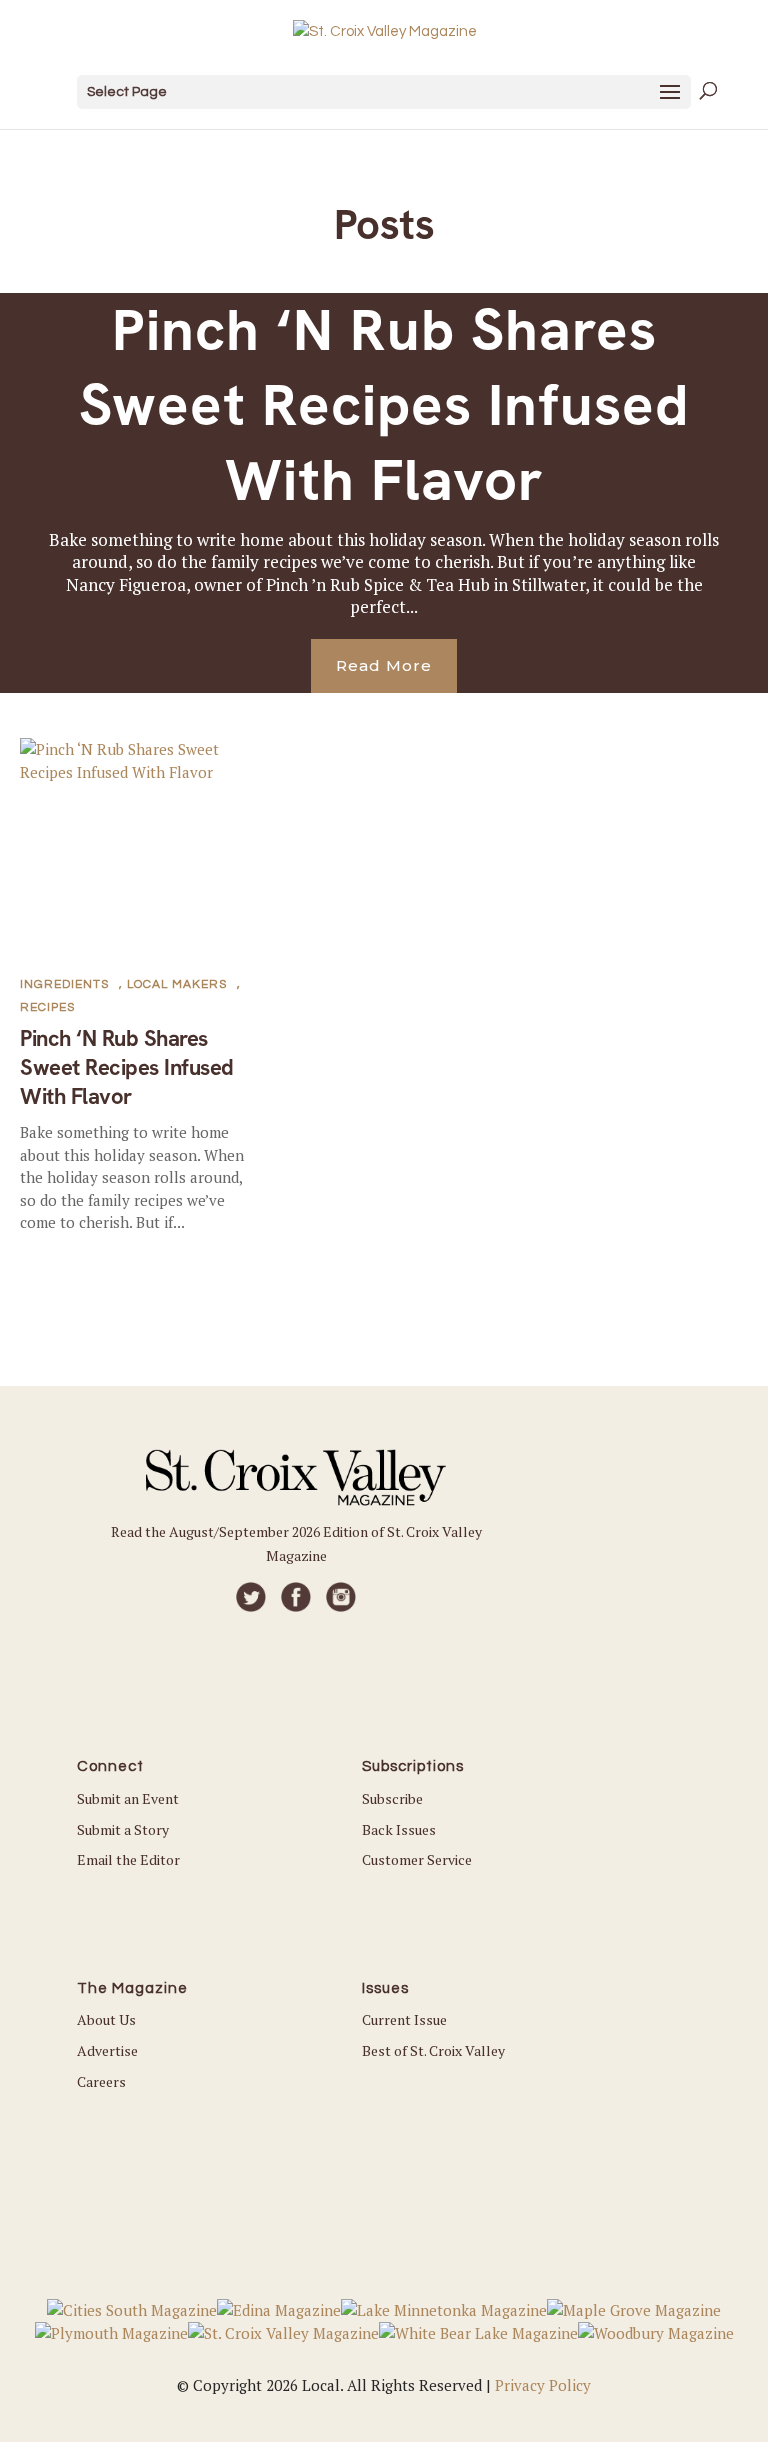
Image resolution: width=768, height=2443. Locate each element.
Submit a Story (123, 1829)
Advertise (107, 2050)
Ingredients (64, 984)
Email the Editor (128, 1859)
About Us (106, 2019)
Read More (384, 665)
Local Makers (177, 984)
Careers (101, 2081)
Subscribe (392, 1798)
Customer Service (417, 1859)
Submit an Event (128, 1798)
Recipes (47, 1007)
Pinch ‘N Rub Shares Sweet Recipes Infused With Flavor (384, 405)
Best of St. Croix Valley (433, 2050)
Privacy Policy (543, 2385)
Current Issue (404, 2019)
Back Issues (399, 1829)
